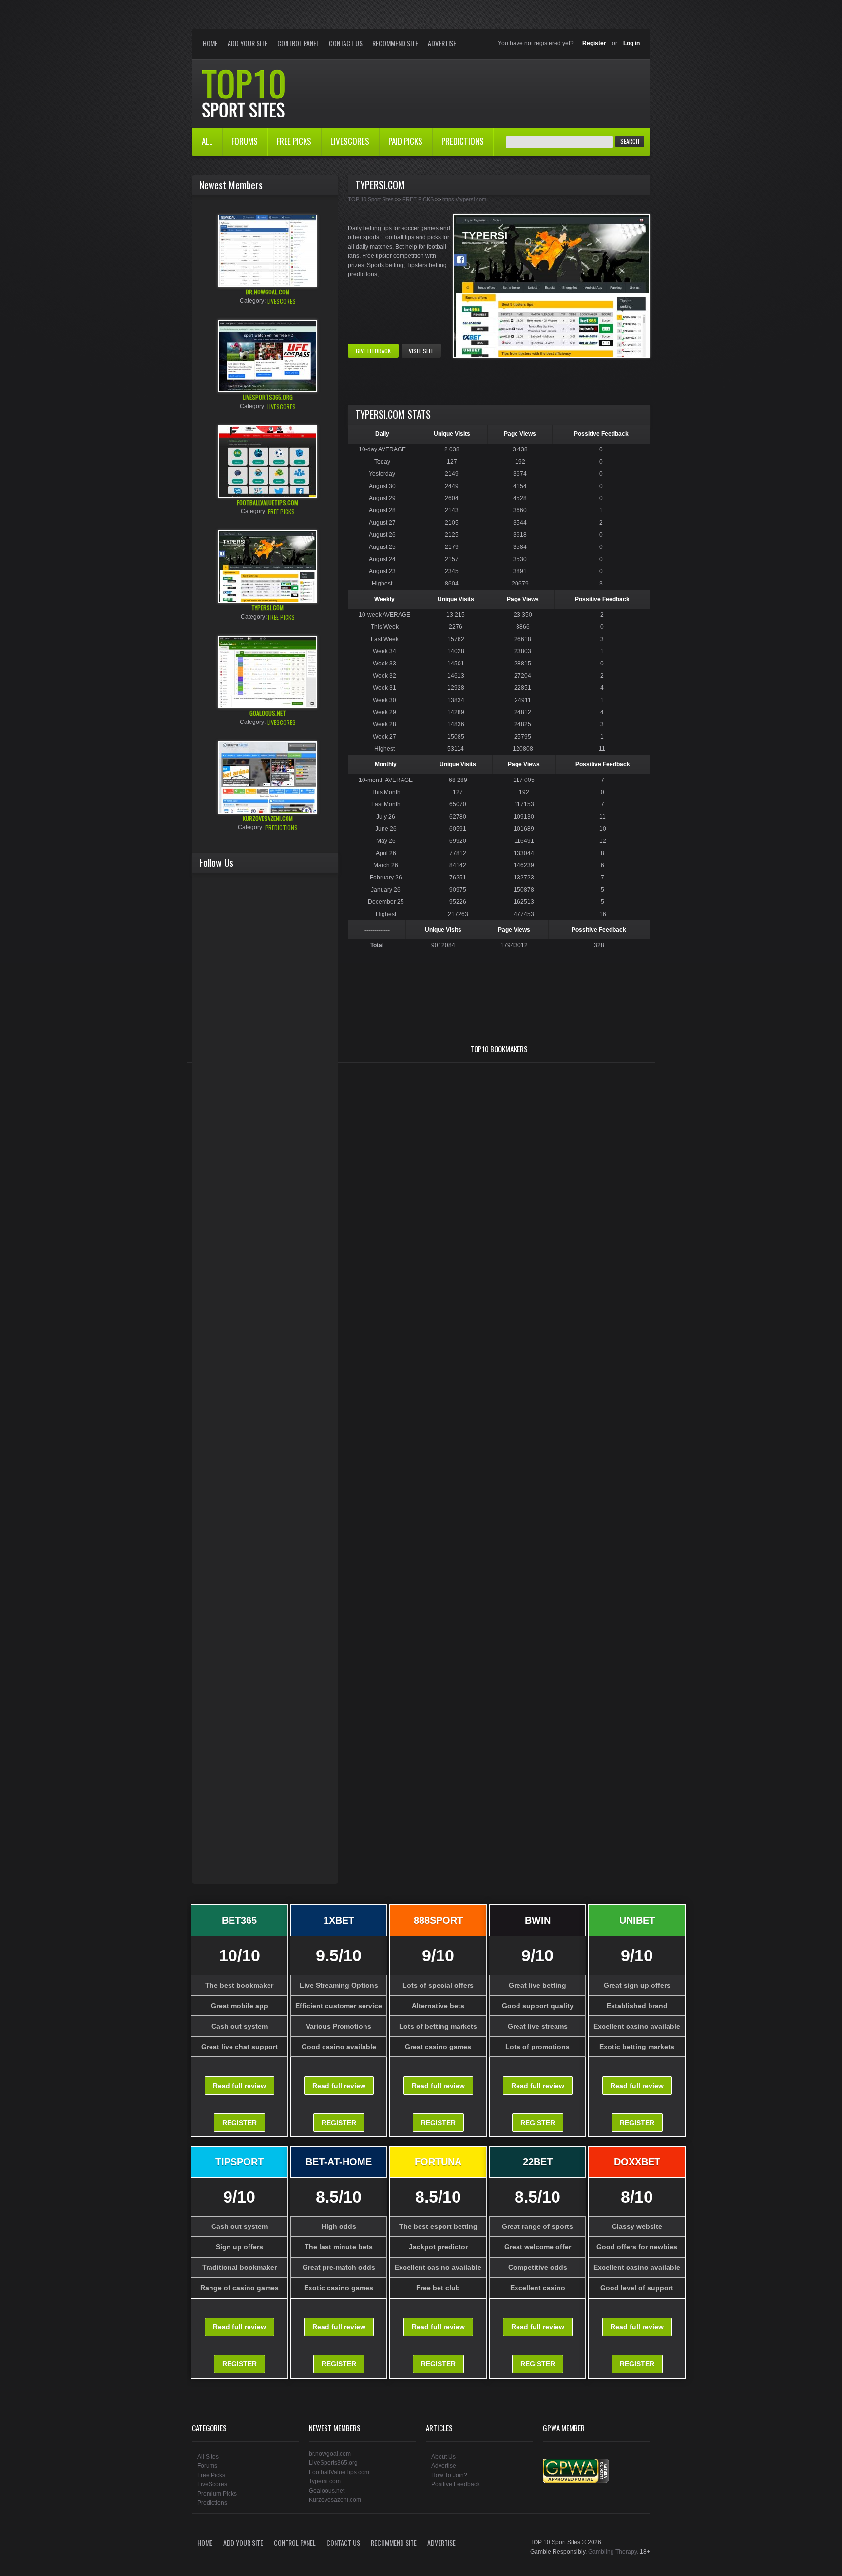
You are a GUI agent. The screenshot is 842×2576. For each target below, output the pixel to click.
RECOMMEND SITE (395, 43)
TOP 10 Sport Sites (371, 199)
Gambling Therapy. (613, 2552)
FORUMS (245, 141)
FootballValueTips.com (339, 2472)
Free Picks (211, 2475)
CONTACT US (346, 43)
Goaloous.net (327, 2491)
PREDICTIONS (463, 141)
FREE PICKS (294, 141)
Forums (207, 2466)
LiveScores (212, 2484)
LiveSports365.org (333, 2463)
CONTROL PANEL (298, 43)
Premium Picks (217, 2494)
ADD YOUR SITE (248, 43)
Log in (631, 43)
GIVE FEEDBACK (373, 351)
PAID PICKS (405, 141)
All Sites (208, 2457)
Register (594, 43)
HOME (210, 43)
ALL (207, 141)
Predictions (212, 2503)
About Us (443, 2457)
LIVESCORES (350, 141)
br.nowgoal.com (330, 2454)
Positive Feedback (456, 2484)
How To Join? (449, 2475)
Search (630, 141)
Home (246, 93)
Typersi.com (325, 2481)
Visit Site (421, 351)
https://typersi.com (464, 199)
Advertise (442, 43)
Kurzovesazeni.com (335, 2500)
